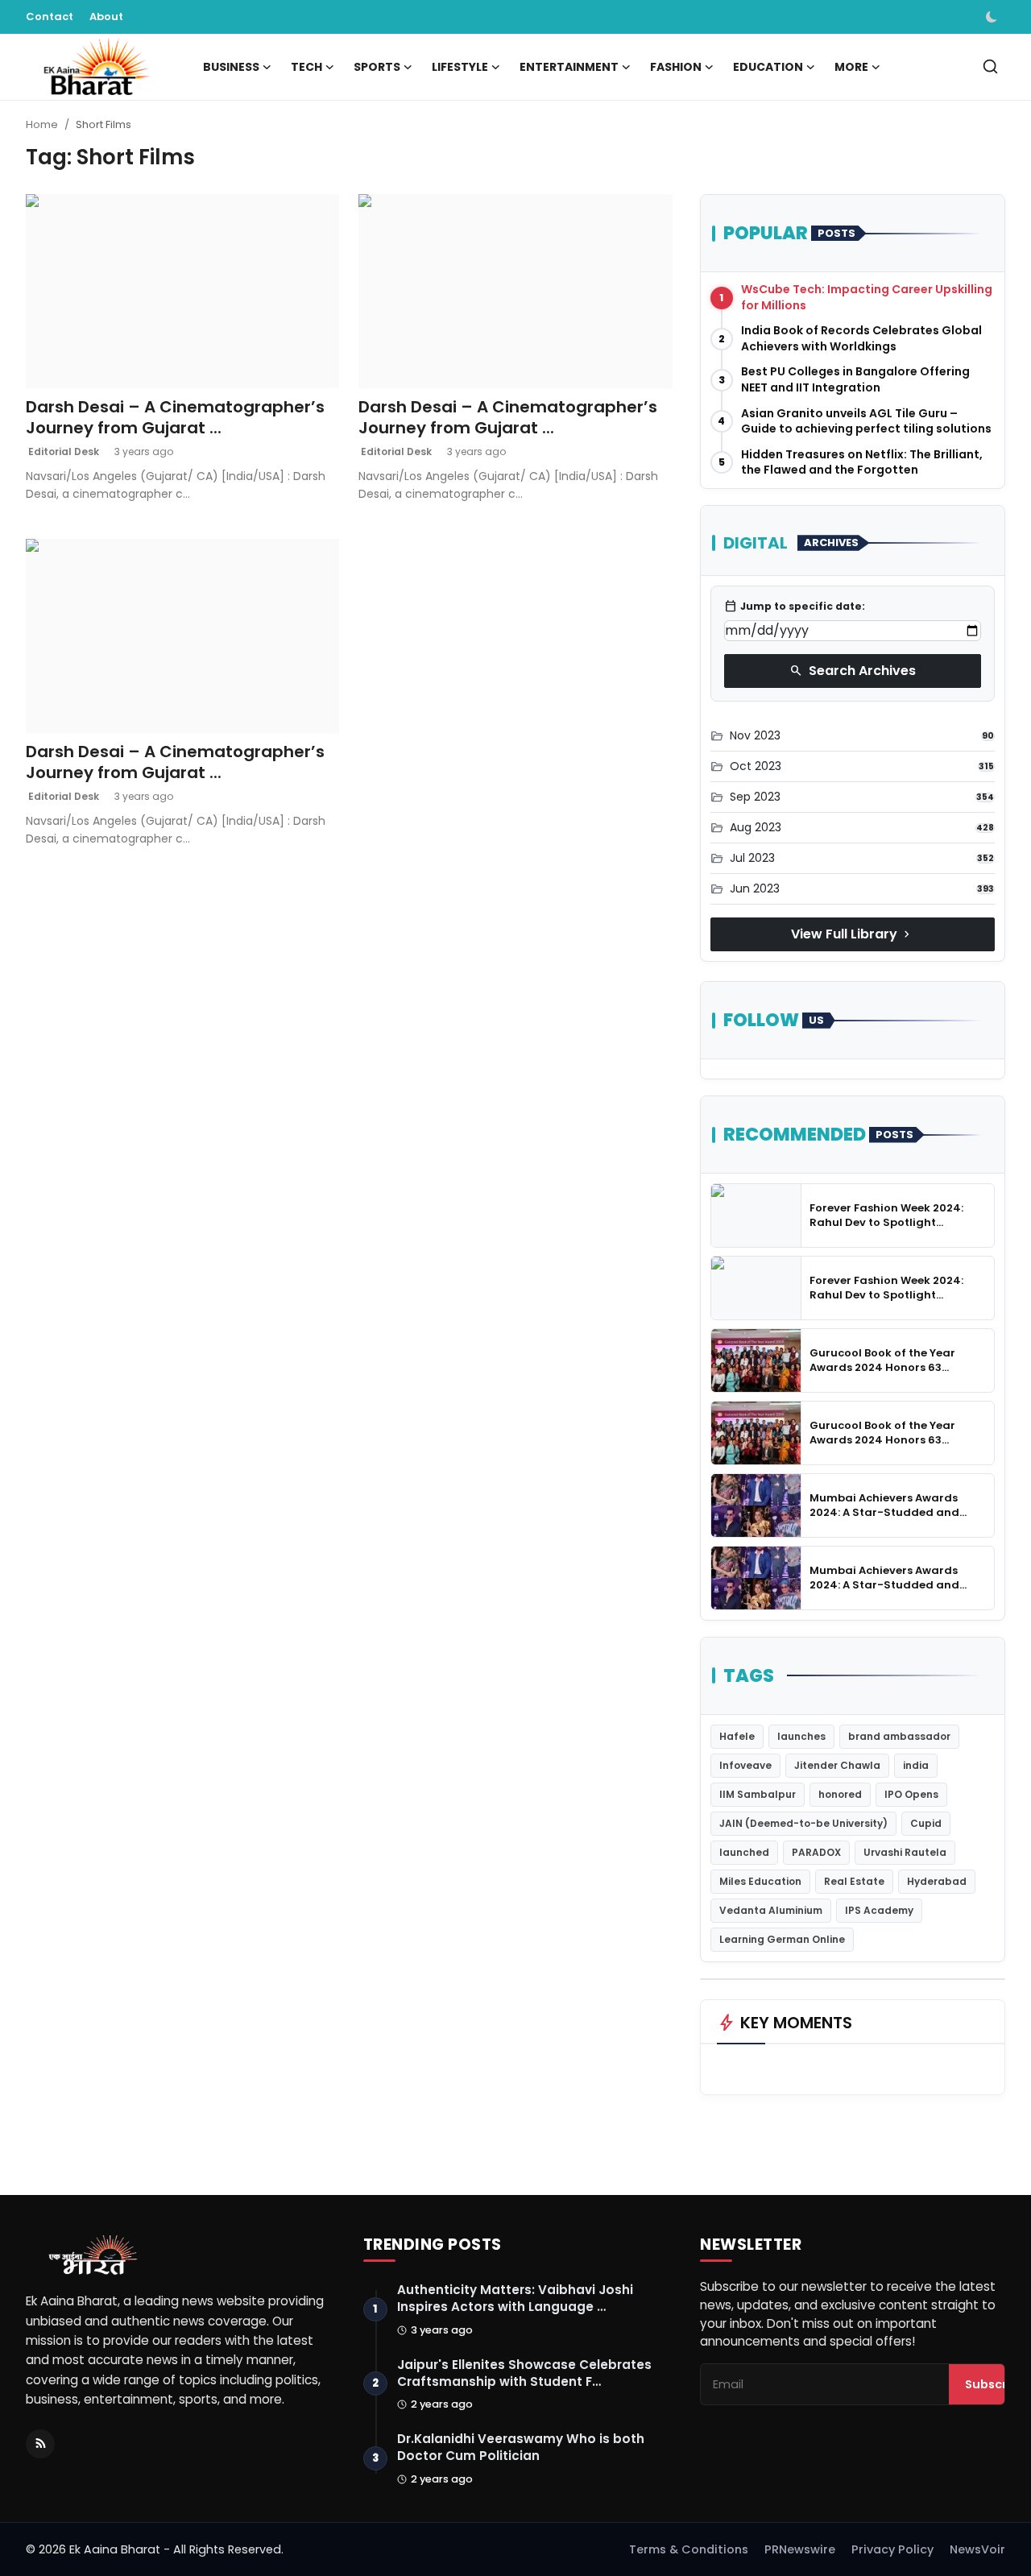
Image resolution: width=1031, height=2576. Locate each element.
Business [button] (231, 67)
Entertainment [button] (569, 67)
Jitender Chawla (837, 1765)
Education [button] (768, 67)
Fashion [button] (676, 67)
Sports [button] (377, 67)
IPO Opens (911, 1794)
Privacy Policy (892, 2549)
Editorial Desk (62, 451)
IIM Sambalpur (758, 1794)
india (916, 1765)
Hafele (737, 1736)
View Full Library (852, 934)
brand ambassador (899, 1736)
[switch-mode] (993, 17)
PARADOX (816, 1852)
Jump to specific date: (795, 607)
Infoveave (745, 1765)
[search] (990, 66)
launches (801, 1736)
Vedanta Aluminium (771, 1910)
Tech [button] (306, 67)
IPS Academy (879, 1910)
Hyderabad (937, 1881)
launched (744, 1852)
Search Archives (853, 671)
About (106, 17)
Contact (50, 17)
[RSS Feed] (40, 2444)
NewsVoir (977, 2549)
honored (840, 1794)
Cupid (926, 1823)
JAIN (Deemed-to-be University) (803, 1823)
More (851, 67)
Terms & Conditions (689, 2549)
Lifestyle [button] (460, 67)
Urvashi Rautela (905, 1852)
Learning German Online (782, 1939)
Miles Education (760, 1881)
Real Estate (854, 1881)
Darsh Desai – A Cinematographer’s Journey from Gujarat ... (175, 417)
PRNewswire (800, 2549)
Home (42, 124)
